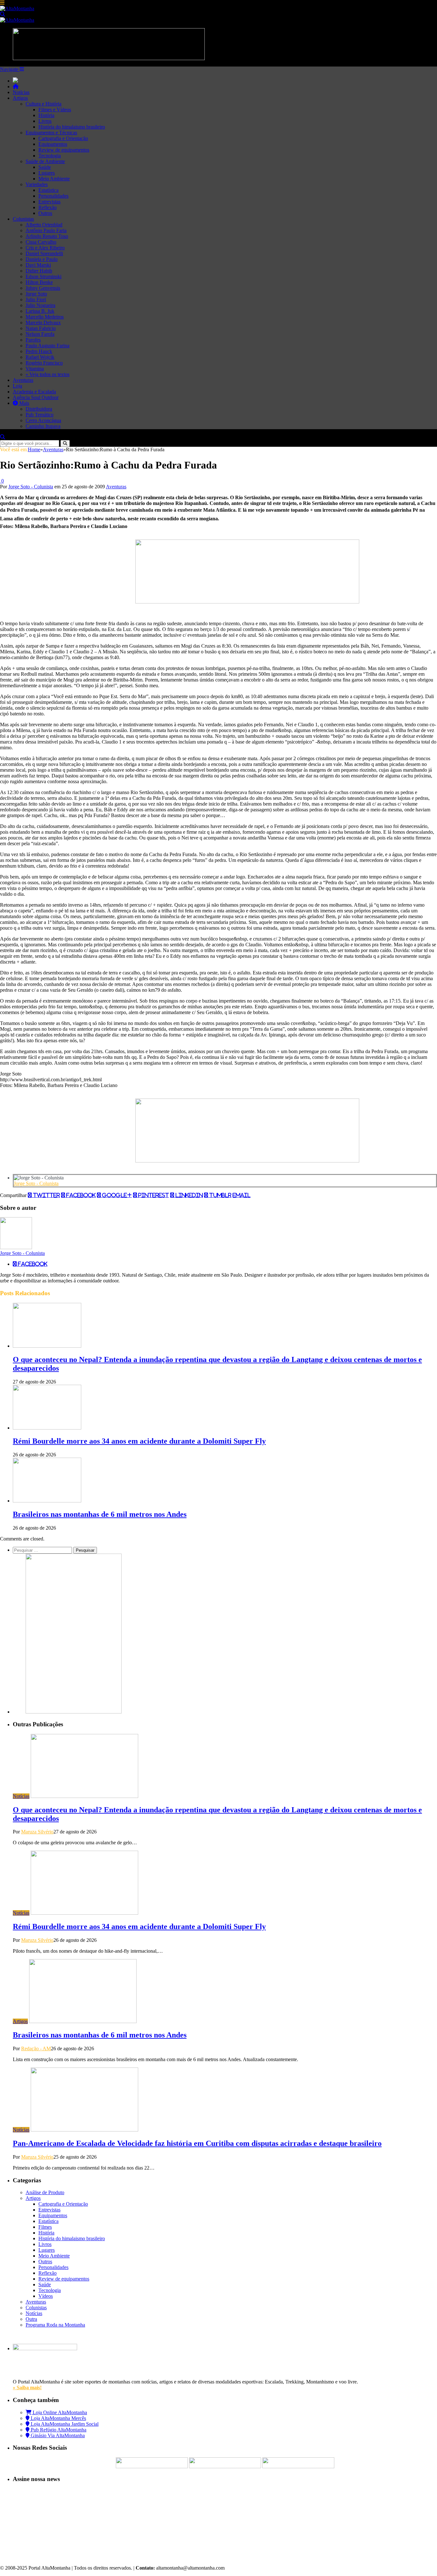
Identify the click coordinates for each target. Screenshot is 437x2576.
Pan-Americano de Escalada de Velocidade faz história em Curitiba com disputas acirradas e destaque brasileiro (197, 2143)
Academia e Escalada (34, 392)
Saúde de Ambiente (45, 161)
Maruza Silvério (37, 1832)
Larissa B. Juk (40, 311)
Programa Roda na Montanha (55, 2325)
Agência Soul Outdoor (36, 397)
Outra (31, 2319)
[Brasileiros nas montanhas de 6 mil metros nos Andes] (47, 1501)
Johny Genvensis (43, 288)
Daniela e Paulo (42, 259)
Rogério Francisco (44, 363)
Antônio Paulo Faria (46, 230)
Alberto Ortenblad (44, 225)
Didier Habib (39, 271)
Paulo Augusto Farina (48, 346)
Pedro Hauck (39, 351)
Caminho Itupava (43, 426)
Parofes (33, 340)
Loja (17, 386)
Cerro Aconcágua (43, 420)
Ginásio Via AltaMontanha (57, 2435)
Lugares (47, 173)
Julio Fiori (36, 299)
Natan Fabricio (41, 328)
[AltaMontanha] (17, 8)
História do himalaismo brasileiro (72, 127)
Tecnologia (50, 156)
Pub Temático (40, 415)
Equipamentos (53, 144)
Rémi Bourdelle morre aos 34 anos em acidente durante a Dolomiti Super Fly (139, 1441)
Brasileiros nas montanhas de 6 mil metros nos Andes (100, 1514)
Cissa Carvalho (41, 242)
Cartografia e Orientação (63, 138)
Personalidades (53, 196)
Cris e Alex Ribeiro (45, 248)
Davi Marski (38, 265)
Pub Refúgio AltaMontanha (58, 2430)
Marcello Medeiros (45, 317)
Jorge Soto (36, 294)
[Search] (3, 14)
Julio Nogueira (40, 305)
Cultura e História (44, 104)
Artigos (20, 98)
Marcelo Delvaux (43, 323)
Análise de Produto (45, 2192)
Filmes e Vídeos (55, 110)
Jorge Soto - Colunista (31, 487)
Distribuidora (39, 409)
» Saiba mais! (27, 2387)
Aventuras (23, 380)
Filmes (45, 2227)
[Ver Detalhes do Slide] (247, 602)
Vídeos (46, 2296)
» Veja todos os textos (48, 374)
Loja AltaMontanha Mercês (58, 2418)
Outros (45, 213)
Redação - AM (36, 2048)
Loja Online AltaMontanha (59, 2412)
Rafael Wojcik (40, 357)
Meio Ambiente (54, 179)
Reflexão (48, 207)
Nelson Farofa (40, 334)
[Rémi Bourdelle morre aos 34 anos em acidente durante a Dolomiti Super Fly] (47, 1428)
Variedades (37, 184)
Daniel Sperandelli (44, 253)
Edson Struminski (44, 276)
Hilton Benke (39, 282)
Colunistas (23, 219)
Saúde (45, 167)
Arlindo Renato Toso (47, 236)
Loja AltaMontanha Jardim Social (64, 2424)
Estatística (48, 190)
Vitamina (35, 369)
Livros (45, 121)
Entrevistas (49, 202)
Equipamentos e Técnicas (51, 133)
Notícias (21, 92)
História (46, 115)
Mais (24, 403)
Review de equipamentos (64, 150)
